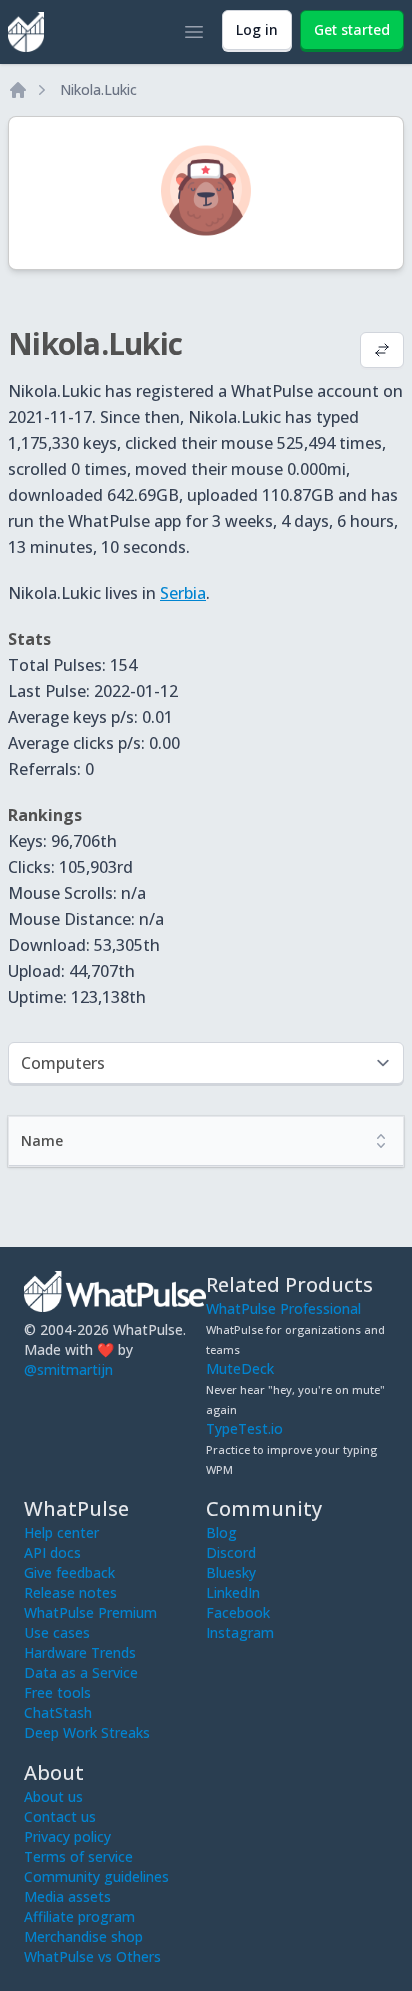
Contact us (60, 1816)
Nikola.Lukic (98, 89)
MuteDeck (240, 1368)
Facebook (238, 1612)
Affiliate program (79, 1916)
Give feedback (69, 1572)
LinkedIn (233, 1592)
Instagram (240, 1632)
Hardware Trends (80, 1652)
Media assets (67, 1896)
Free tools (57, 1692)
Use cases (57, 1632)
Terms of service (78, 1856)
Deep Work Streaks (87, 1732)
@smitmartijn (68, 1369)
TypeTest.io (244, 1428)
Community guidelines (96, 1876)
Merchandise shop (83, 1936)
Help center (61, 1532)
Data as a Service (81, 1672)
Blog (221, 1532)
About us (53, 1796)
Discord (231, 1552)
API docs (52, 1552)
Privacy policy (67, 1836)
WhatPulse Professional (283, 1308)
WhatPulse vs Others (92, 1956)
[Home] (18, 90)
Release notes (70, 1592)
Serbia (183, 593)
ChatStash (58, 1712)
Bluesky (231, 1572)
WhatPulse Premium (90, 1612)
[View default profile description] (382, 352)
